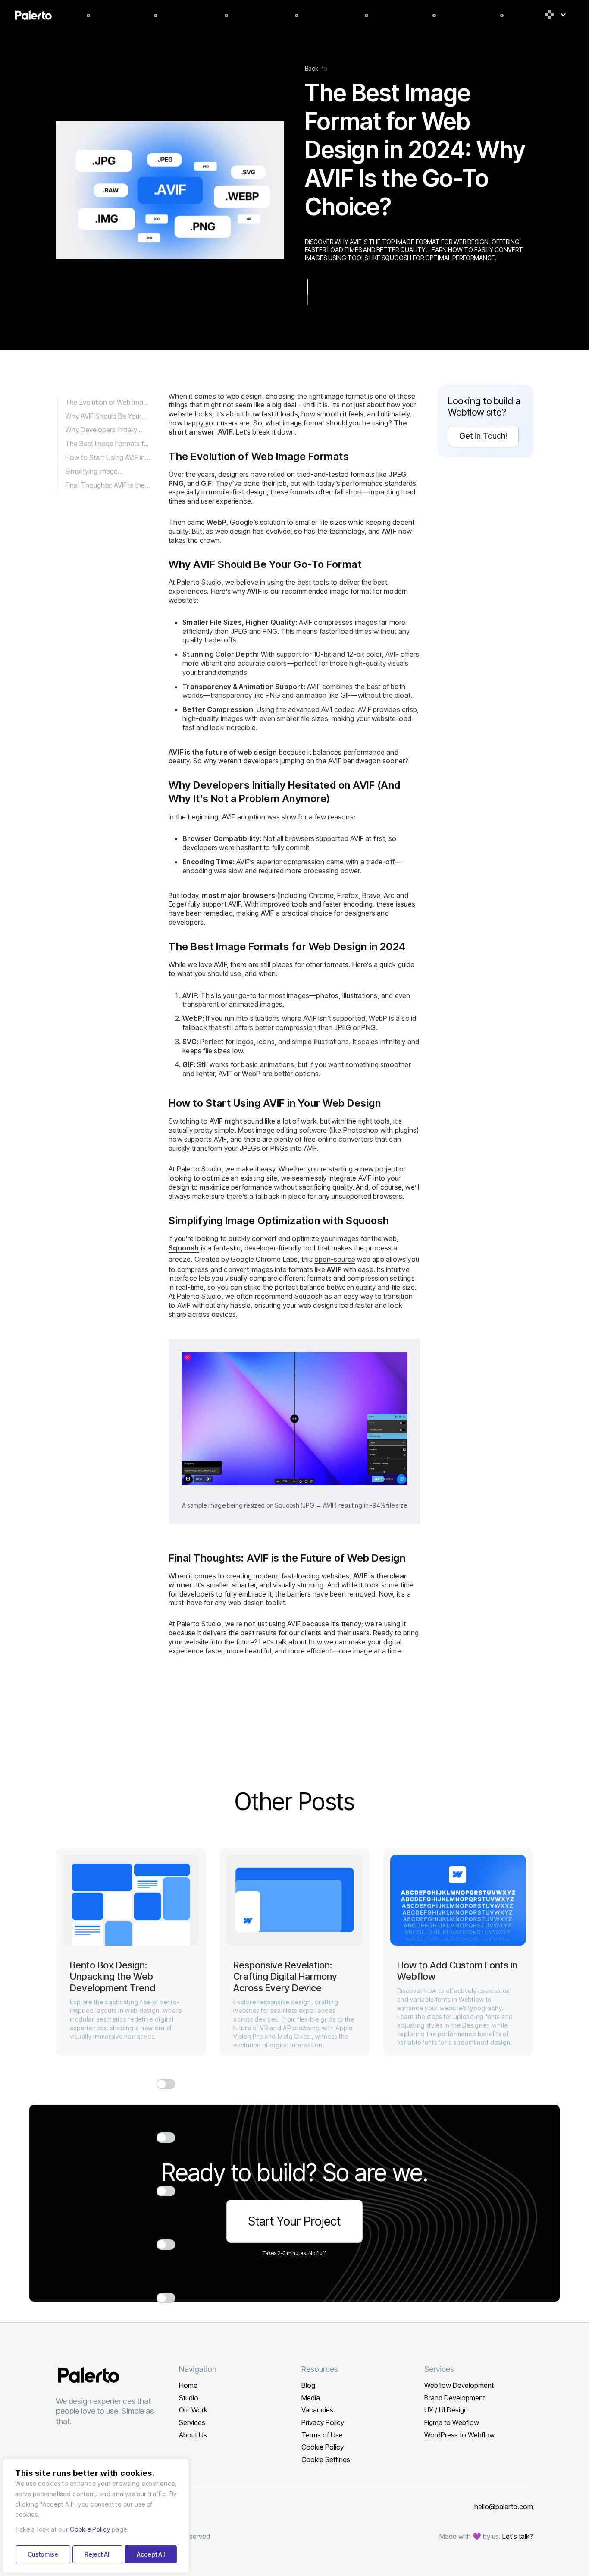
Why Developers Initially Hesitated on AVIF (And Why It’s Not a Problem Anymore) (108, 431)
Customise (43, 2554)
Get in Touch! (483, 435)
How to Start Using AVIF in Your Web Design (105, 459)
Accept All (151, 2554)
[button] (555, 15)
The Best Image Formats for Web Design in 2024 (108, 445)
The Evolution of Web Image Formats (108, 403)
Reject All (97, 2554)
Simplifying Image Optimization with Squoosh (106, 472)
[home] (33, 15)
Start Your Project (294, 2221)
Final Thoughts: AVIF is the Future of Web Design (105, 486)
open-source (335, 1259)
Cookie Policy (90, 2529)
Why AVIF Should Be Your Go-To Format (103, 417)
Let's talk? (518, 2536)
